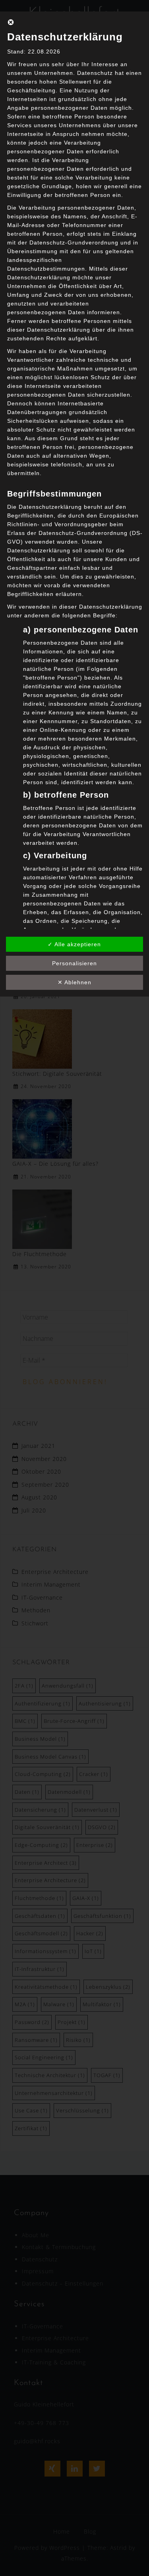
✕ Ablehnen (74, 982)
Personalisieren (74, 963)
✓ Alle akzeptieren (74, 944)
